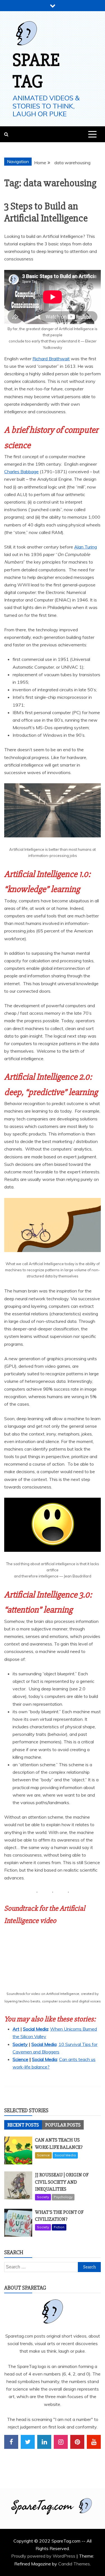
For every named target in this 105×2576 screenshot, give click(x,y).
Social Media (36, 2029)
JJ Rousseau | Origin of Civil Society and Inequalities (62, 2182)
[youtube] (94, 2442)
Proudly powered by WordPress (44, 2556)
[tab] (23, 2125)
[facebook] (11, 2442)
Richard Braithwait (51, 359)
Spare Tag (36, 71)
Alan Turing (86, 547)
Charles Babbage (21, 472)
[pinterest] (77, 2442)
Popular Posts (63, 2125)
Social (38, 2059)
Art (16, 2029)
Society (20, 2044)
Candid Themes (74, 2564)
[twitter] (28, 2442)
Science (20, 2059)
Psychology (63, 2197)
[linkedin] (44, 2442)
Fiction (59, 2227)
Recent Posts (23, 2125)
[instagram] (61, 2442)
